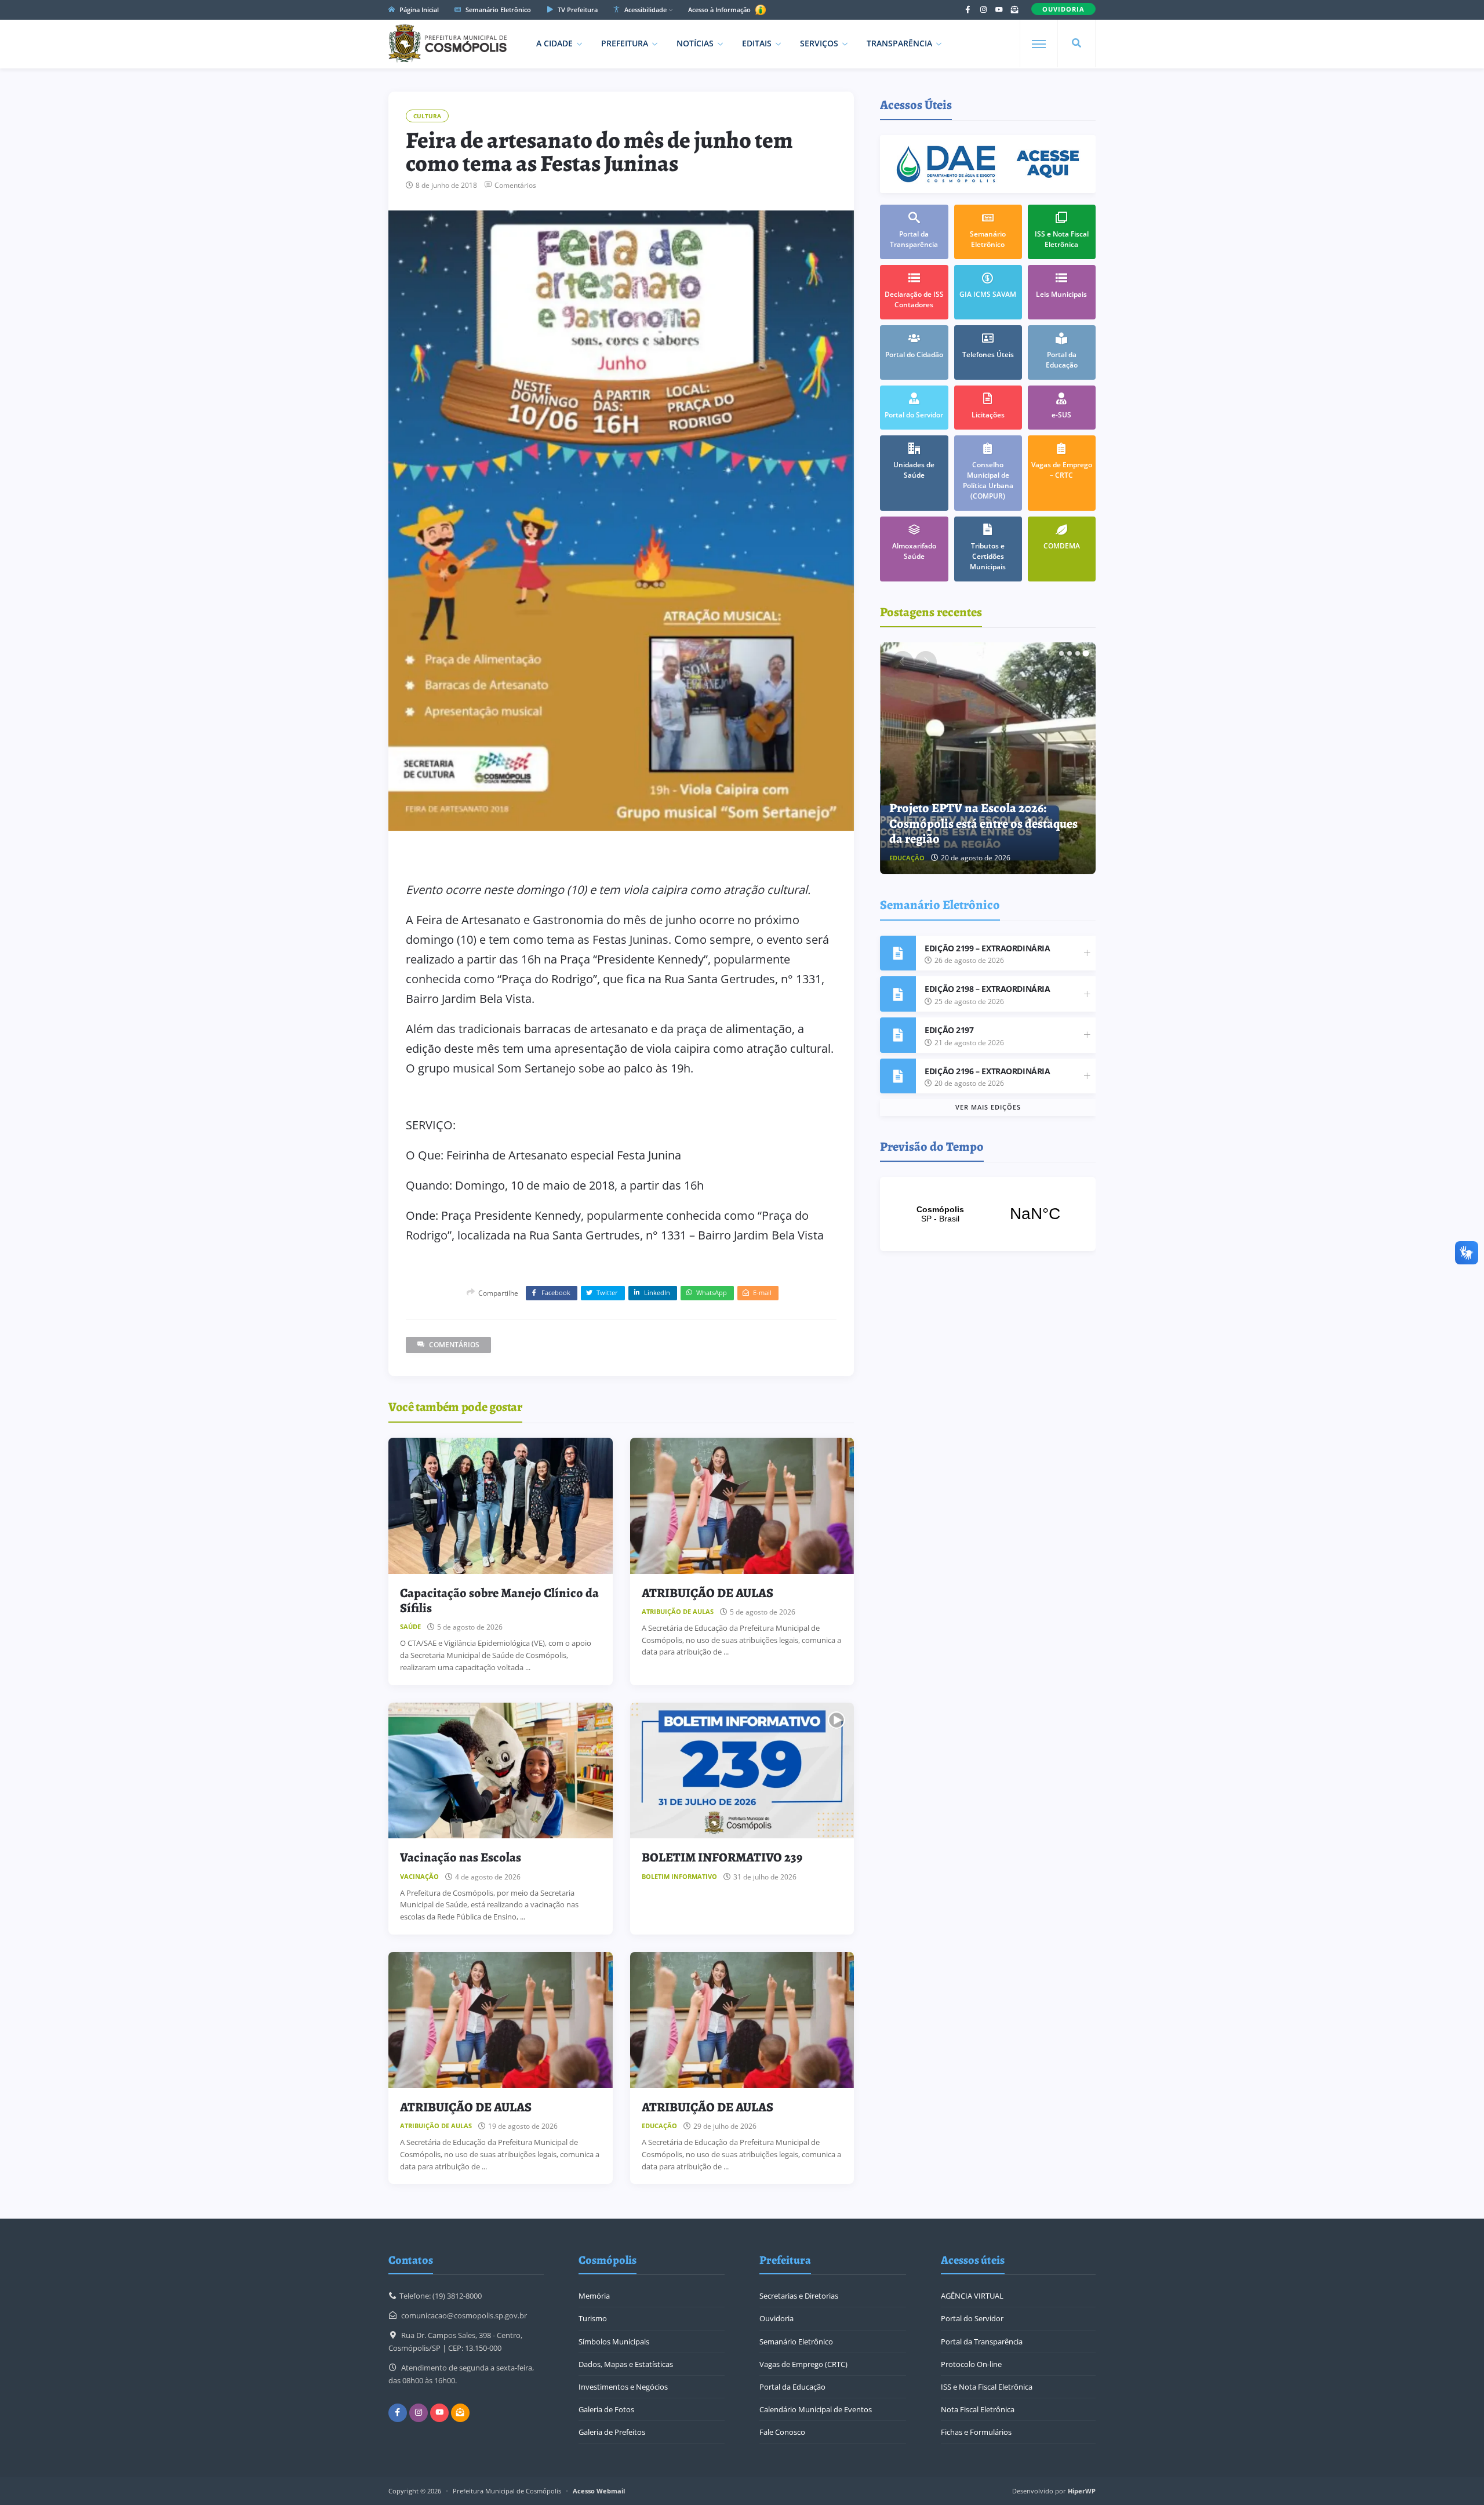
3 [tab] (1078, 653)
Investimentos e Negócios (623, 2387)
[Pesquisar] (1076, 43)
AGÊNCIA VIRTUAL (972, 2296)
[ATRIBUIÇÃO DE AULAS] (742, 1506)
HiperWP (1082, 2491)
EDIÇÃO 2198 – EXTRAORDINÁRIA (987, 989)
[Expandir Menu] (1039, 44)
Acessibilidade (645, 10)
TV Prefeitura (577, 10)
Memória (594, 2296)
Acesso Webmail (599, 2491)
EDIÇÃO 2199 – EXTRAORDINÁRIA (987, 948)
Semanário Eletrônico (497, 10)
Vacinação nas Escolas (461, 1857)
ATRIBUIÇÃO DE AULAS (708, 1593)
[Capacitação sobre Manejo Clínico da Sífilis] (501, 1506)
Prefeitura (625, 43)
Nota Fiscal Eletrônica (978, 2409)
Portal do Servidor (972, 2318)
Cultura (427, 116)
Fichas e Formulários (976, 2432)
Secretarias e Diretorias (799, 2296)
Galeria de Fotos (606, 2409)
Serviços (819, 43)
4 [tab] (1086, 653)
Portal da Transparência (982, 2342)
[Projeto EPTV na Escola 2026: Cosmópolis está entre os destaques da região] (988, 758)
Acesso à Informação (720, 10)
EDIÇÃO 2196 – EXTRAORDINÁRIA (987, 1071)
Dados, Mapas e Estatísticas (626, 2364)
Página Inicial (418, 10)
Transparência (899, 43)
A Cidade (554, 43)
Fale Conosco (782, 2432)
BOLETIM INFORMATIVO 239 (722, 1857)
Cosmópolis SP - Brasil (988, 1214)
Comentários (515, 186)
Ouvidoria (776, 2318)
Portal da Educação (792, 2387)
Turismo (593, 2318)
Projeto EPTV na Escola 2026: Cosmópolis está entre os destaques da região (983, 824)
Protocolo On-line (971, 2364)
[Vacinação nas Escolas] (501, 1771)
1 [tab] (1061, 653)
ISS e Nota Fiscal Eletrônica (987, 2387)
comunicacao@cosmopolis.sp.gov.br (464, 2315)
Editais (757, 43)
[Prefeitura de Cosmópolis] (448, 43)
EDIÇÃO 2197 (949, 1030)
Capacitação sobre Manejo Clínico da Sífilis (499, 1601)
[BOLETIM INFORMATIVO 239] (742, 1771)
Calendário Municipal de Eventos (816, 2409)
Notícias (695, 43)
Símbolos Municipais (614, 2342)
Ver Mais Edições (988, 1107)
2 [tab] (1070, 653)
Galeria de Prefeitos (612, 2432)
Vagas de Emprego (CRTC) (803, 2364)
